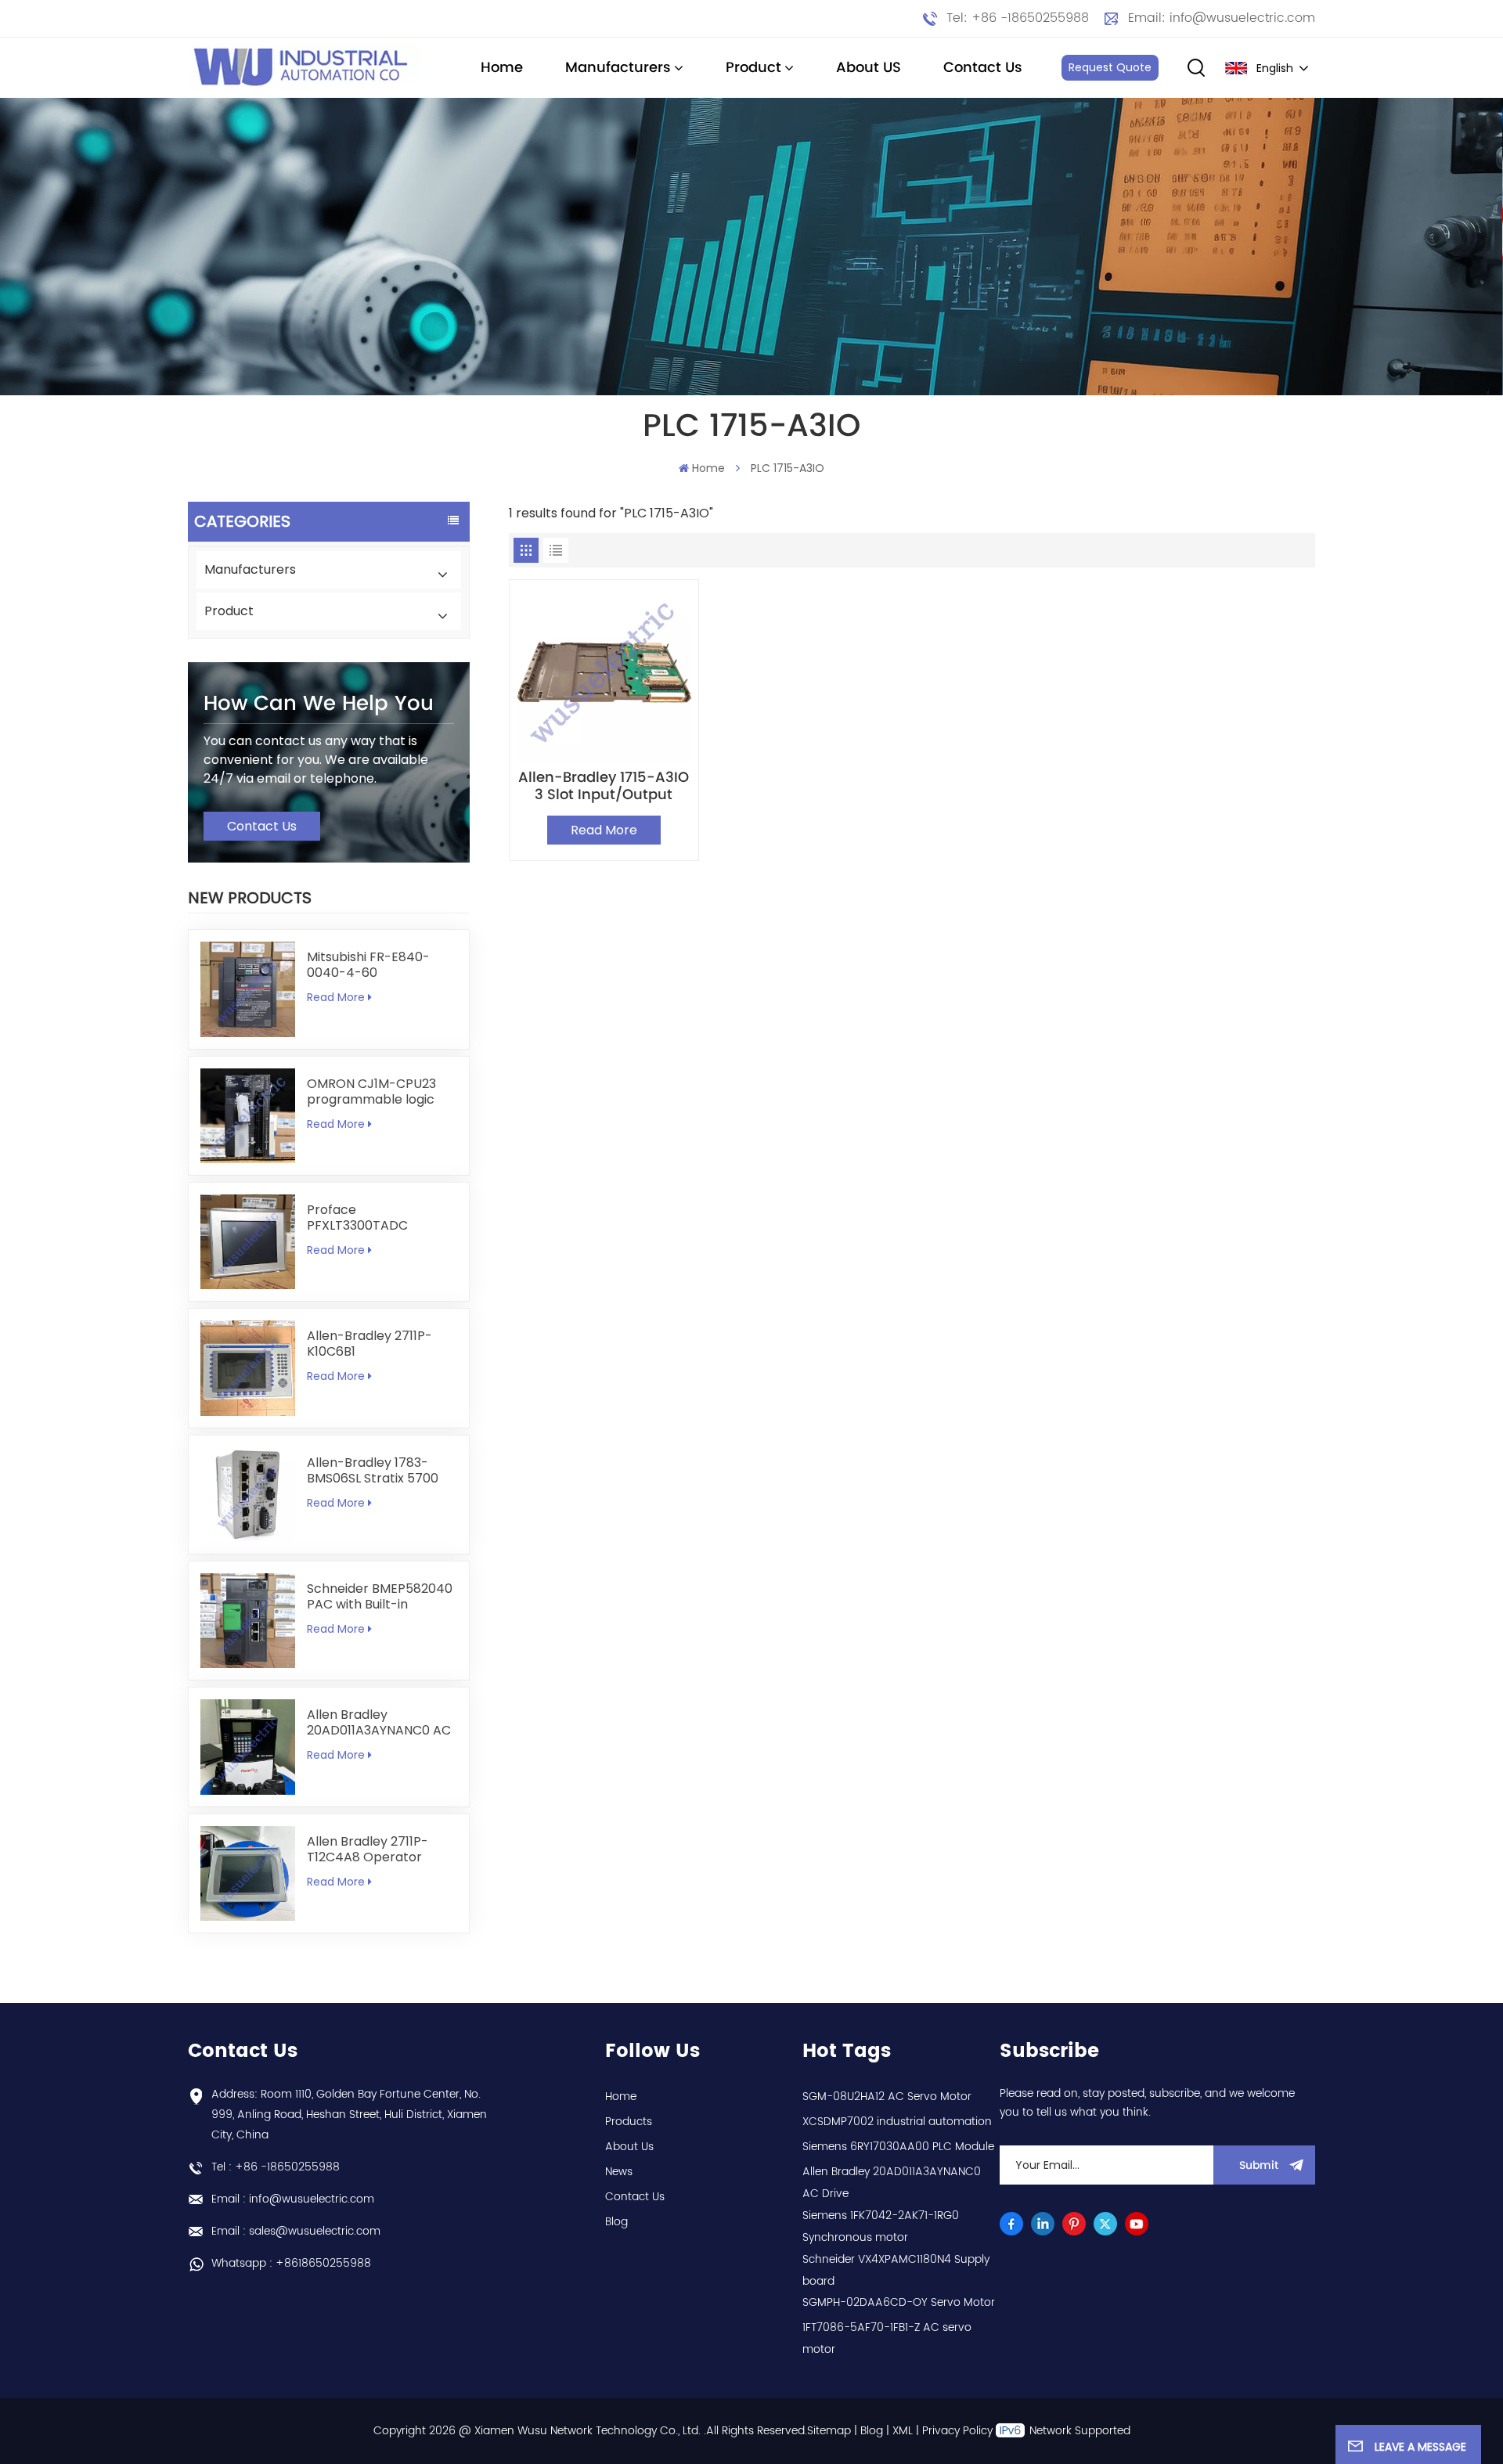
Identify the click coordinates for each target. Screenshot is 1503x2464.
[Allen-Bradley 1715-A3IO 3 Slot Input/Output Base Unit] (604, 674)
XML (903, 2431)
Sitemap (829, 2431)
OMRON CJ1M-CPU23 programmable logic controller (371, 1092)
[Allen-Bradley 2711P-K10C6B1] (248, 1368)
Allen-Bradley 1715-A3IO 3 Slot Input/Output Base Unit (604, 787)
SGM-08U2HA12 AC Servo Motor (887, 2097)
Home (502, 68)
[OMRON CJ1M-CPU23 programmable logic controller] (248, 1116)
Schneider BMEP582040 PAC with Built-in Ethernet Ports (380, 1597)
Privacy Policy (957, 2431)
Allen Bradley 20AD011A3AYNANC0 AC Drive (379, 1723)
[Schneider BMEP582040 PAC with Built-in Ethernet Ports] (248, 1621)
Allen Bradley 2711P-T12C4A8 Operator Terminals (368, 1850)
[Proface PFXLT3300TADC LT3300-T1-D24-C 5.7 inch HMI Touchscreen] (248, 1242)
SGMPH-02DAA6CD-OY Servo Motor (899, 2302)
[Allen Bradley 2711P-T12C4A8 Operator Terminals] (248, 1873)
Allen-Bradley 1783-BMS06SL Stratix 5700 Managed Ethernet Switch (373, 1471)
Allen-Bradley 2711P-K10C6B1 (369, 1344)
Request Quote (1110, 67)
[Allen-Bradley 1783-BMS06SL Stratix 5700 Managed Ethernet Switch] (248, 1495)
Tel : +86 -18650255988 (276, 2167)
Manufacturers (618, 68)
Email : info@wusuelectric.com (293, 2199)
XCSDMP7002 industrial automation (897, 2122)
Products (629, 2122)
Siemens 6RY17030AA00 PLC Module (898, 2147)
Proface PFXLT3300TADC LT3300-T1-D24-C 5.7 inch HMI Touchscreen (375, 1218)
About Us (629, 2147)
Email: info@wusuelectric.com (1222, 18)
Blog (616, 2222)
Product (753, 68)
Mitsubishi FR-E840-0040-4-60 (368, 965)
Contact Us (983, 68)
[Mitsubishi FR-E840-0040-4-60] (248, 989)
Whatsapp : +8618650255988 (291, 2263)
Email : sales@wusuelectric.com (296, 2231)
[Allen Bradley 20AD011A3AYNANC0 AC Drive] (248, 1747)
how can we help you (319, 704)
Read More (336, 997)
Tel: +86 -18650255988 (1018, 18)
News (619, 2172)
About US (869, 68)
